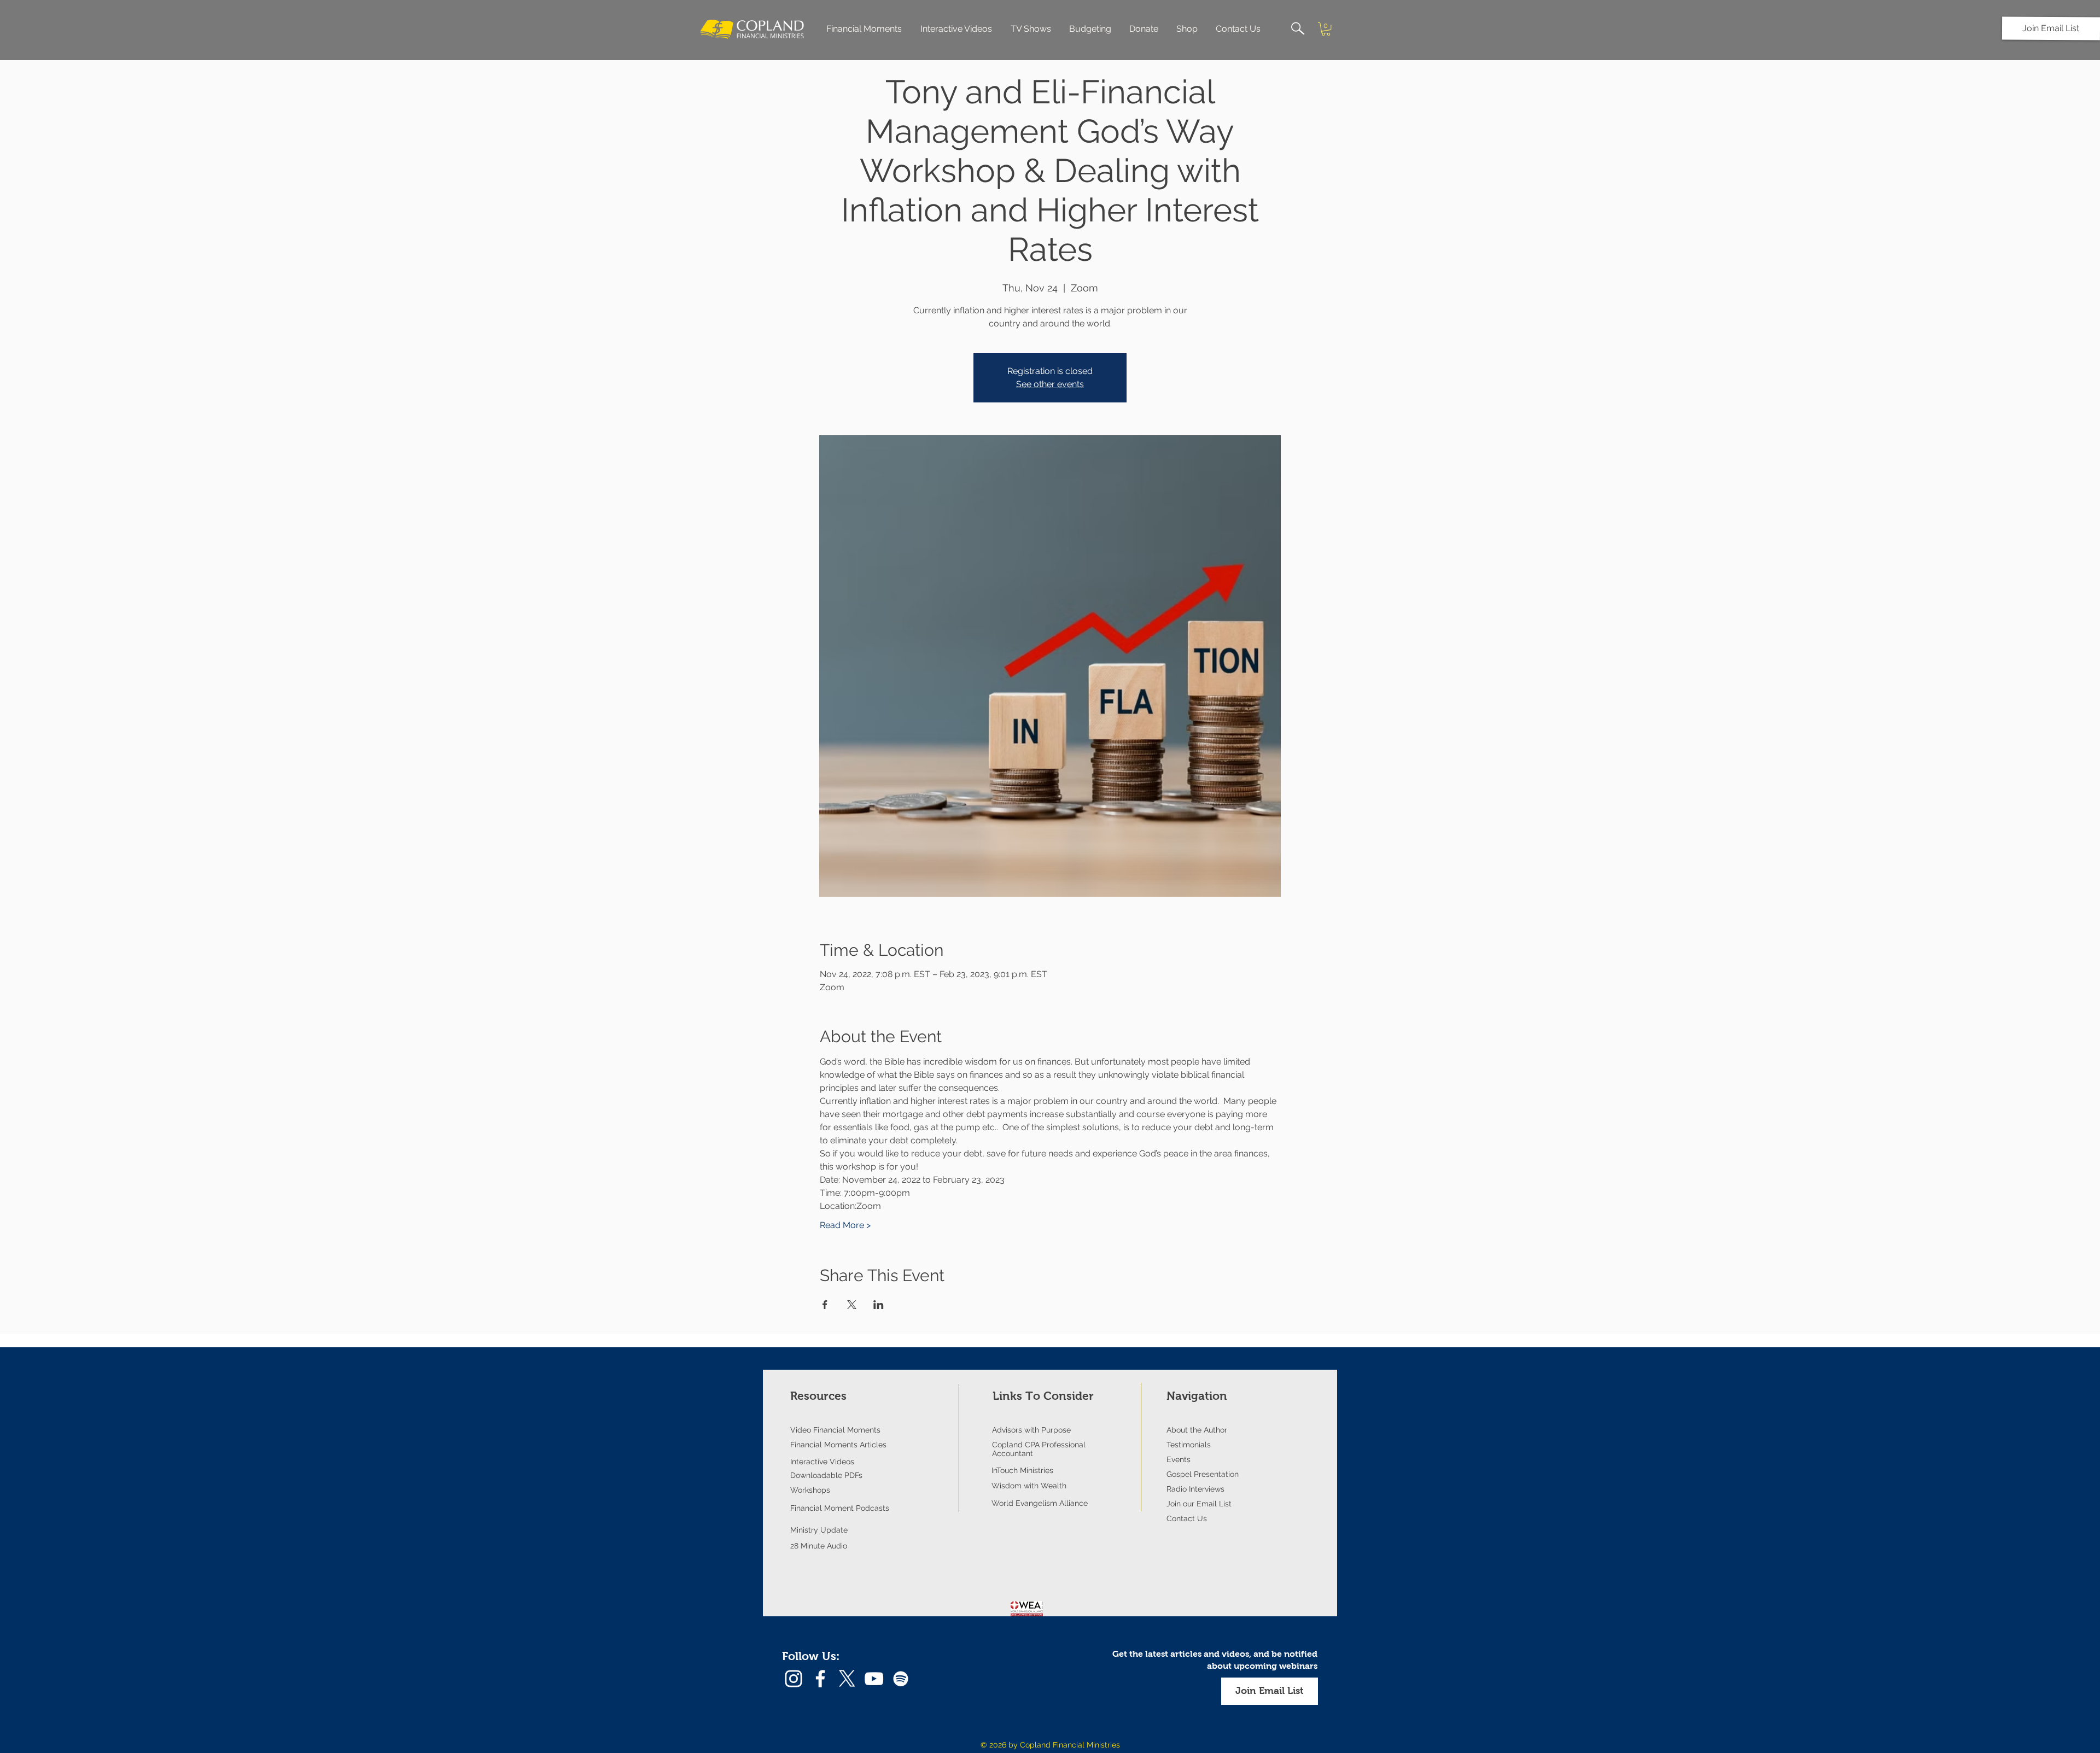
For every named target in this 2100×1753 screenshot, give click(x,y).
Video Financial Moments (835, 1430)
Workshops (810, 1490)
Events (1179, 1459)
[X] (847, 1679)
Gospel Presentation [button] (1203, 1474)
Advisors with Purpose (1031, 1430)
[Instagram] (794, 1679)
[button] (2051, 28)
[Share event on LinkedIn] (879, 1305)
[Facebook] (820, 1679)
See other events (1050, 384)
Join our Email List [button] (1199, 1504)
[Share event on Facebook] (825, 1305)
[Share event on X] (852, 1305)
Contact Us (1187, 1518)
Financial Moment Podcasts (840, 1508)
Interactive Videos (822, 1462)
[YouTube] (874, 1679)
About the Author (1197, 1430)
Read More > (845, 1225)
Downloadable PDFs (826, 1475)
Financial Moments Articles (838, 1445)
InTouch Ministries (1022, 1470)
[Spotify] (901, 1679)
